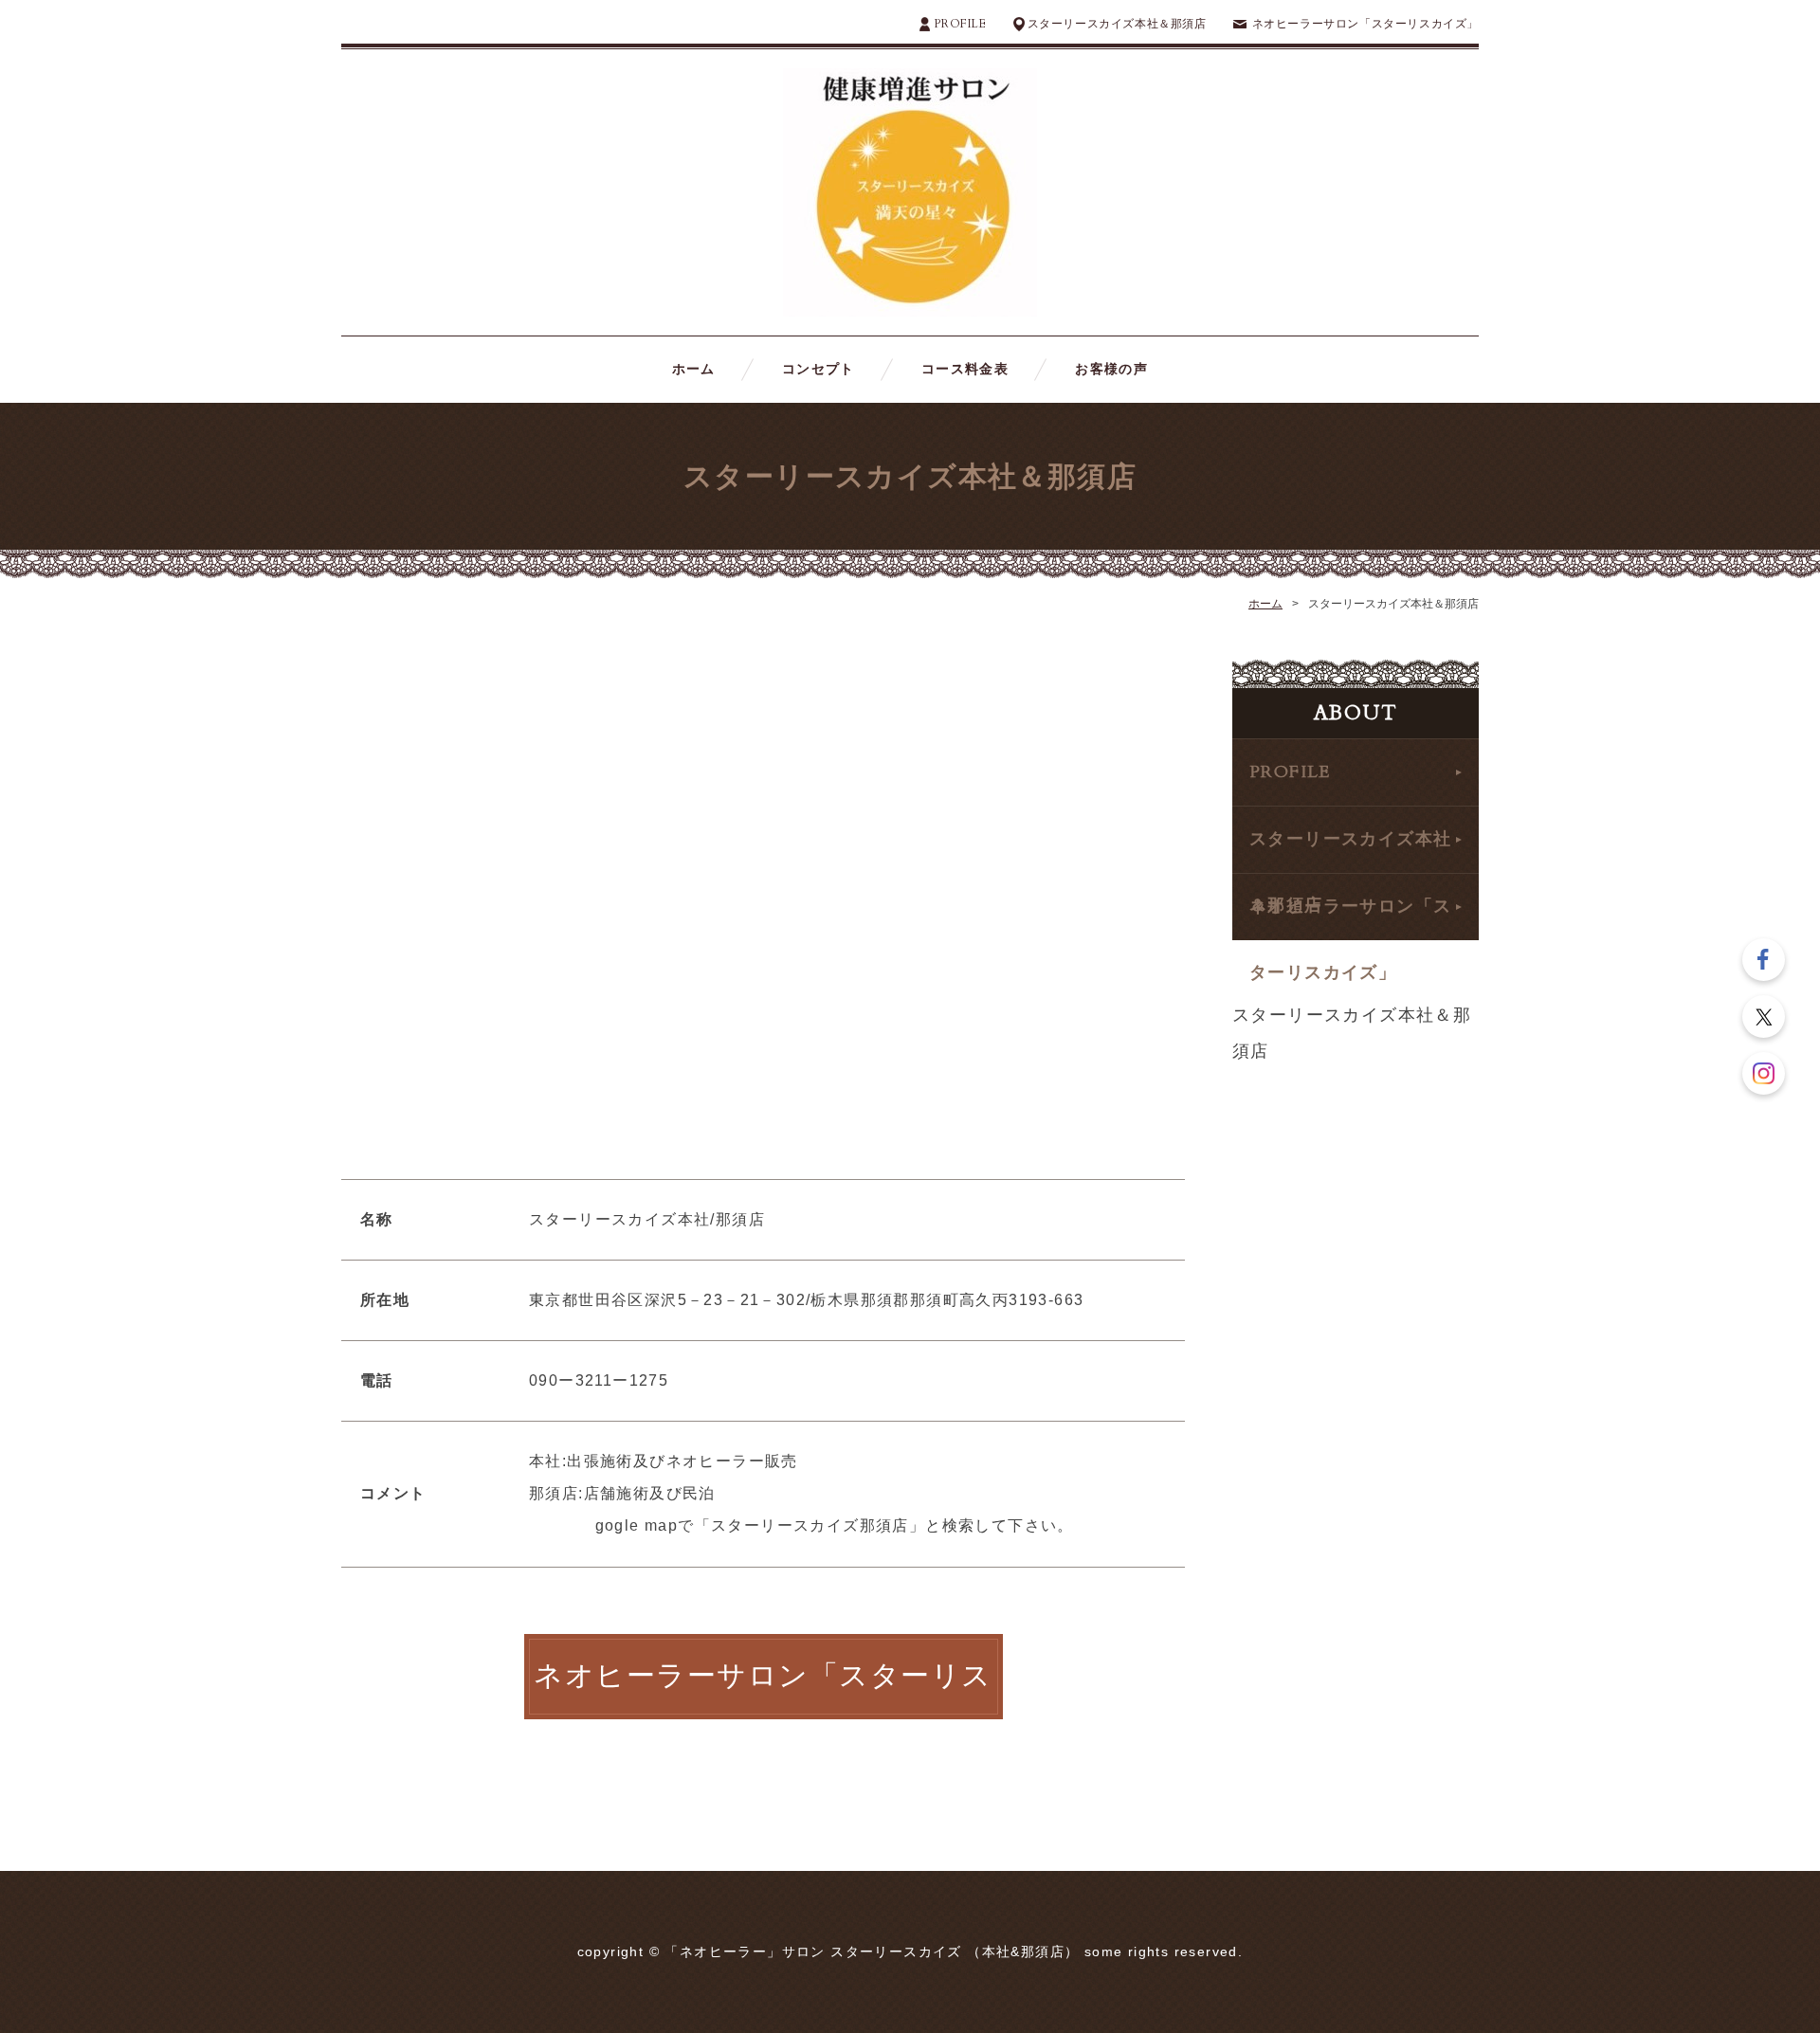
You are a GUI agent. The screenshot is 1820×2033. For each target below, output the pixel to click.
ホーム (694, 369)
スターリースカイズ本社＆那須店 (1117, 24)
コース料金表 (965, 369)
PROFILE (960, 24)
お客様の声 (1111, 369)
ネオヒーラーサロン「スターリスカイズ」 (1365, 24)
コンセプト (819, 369)
